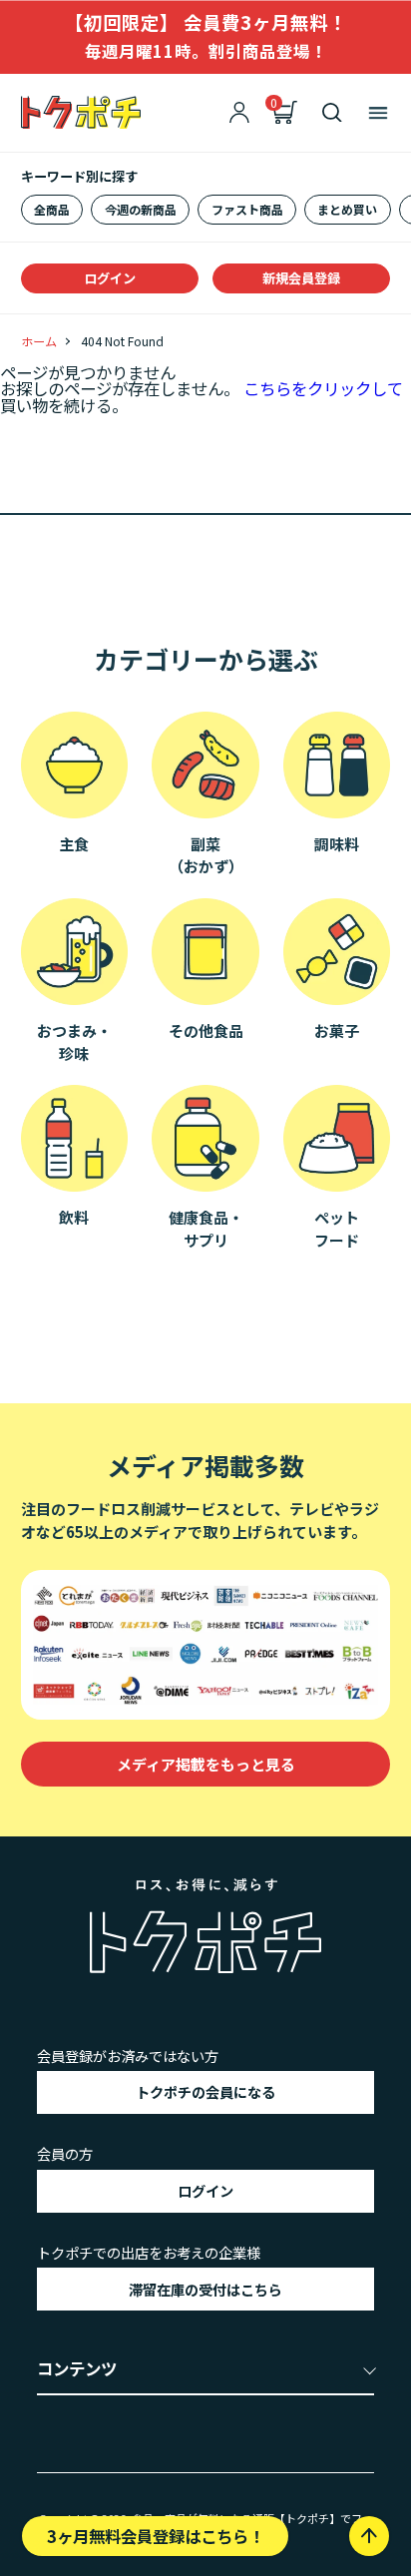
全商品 (52, 209)
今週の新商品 (141, 209)
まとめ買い (347, 209)
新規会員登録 (301, 278)
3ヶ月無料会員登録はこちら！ (156, 2536)
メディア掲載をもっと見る (206, 1764)
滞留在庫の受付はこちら (205, 2289)
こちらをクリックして (323, 388)
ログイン (110, 278)
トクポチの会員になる (205, 2091)
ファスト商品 (247, 209)
